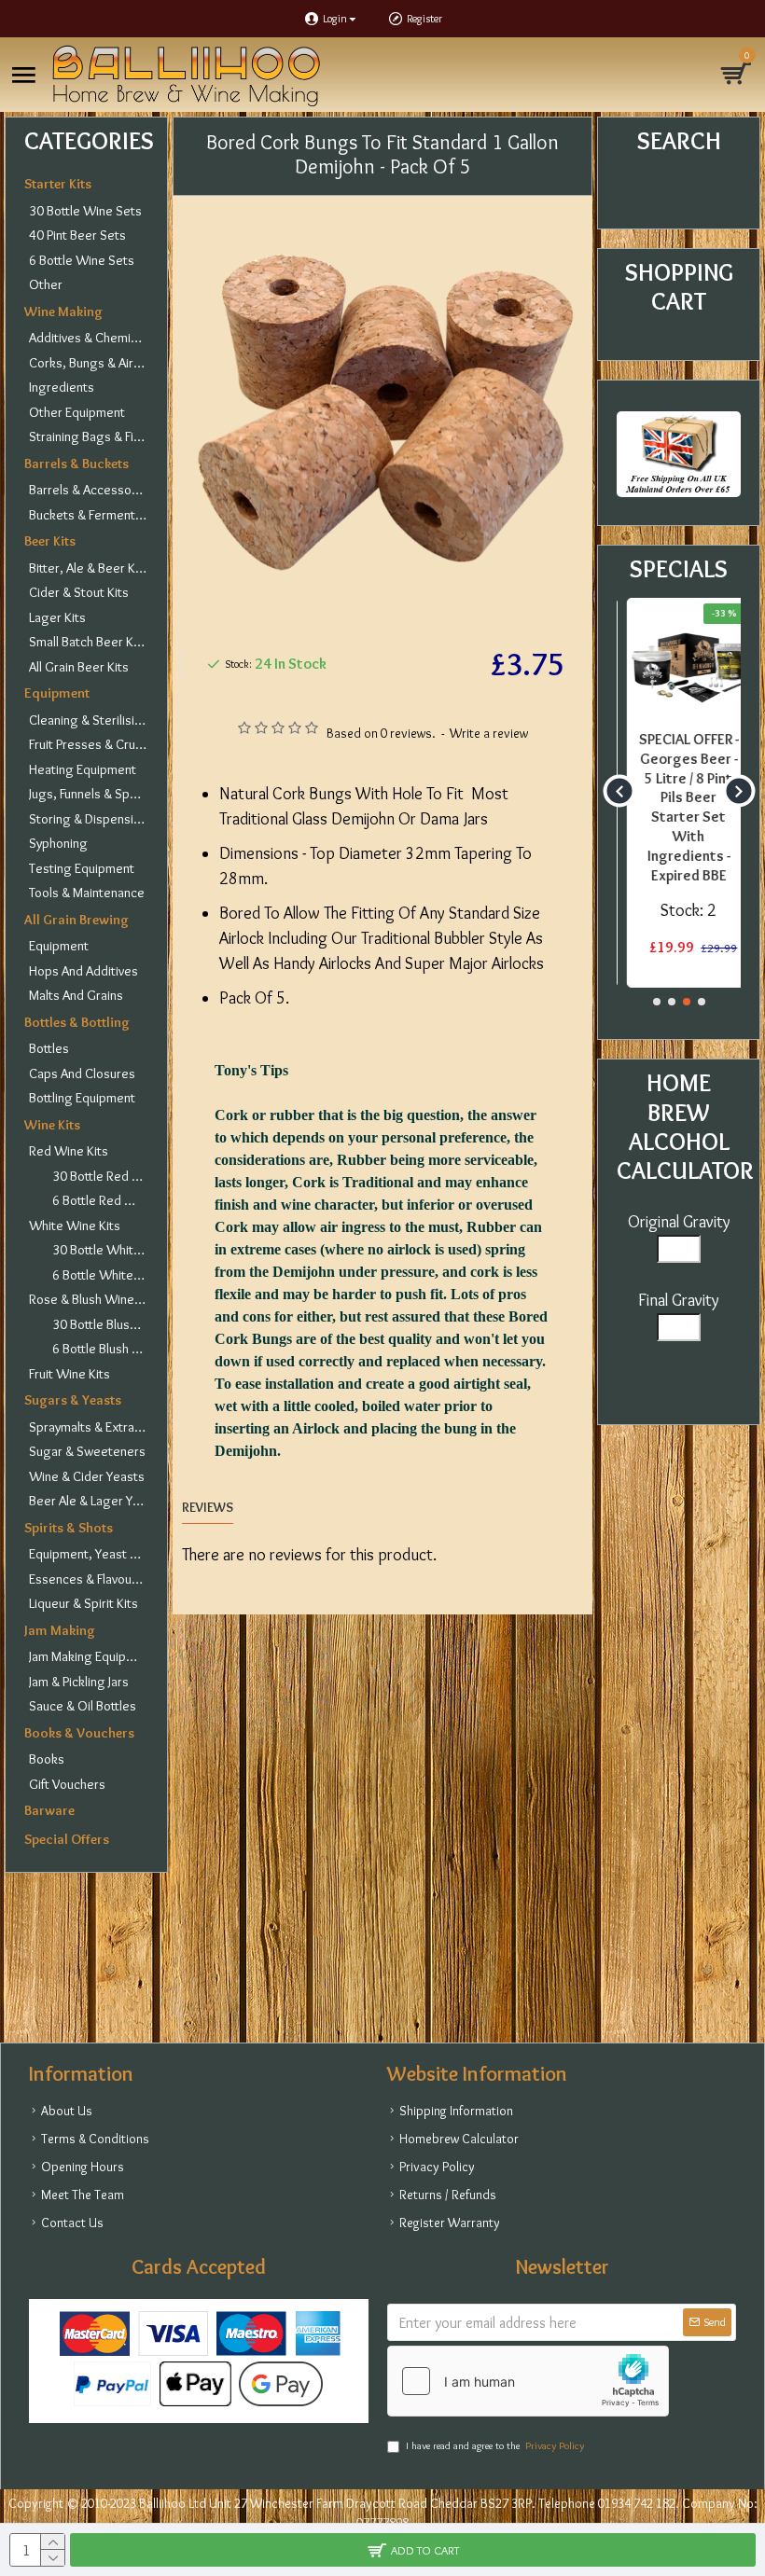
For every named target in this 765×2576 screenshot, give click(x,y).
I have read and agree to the (495, 2445)
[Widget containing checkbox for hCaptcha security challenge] (528, 2381)
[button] (619, 790)
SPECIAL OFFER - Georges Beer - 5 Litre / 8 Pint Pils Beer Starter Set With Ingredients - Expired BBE (679, 807)
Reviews (208, 1508)
